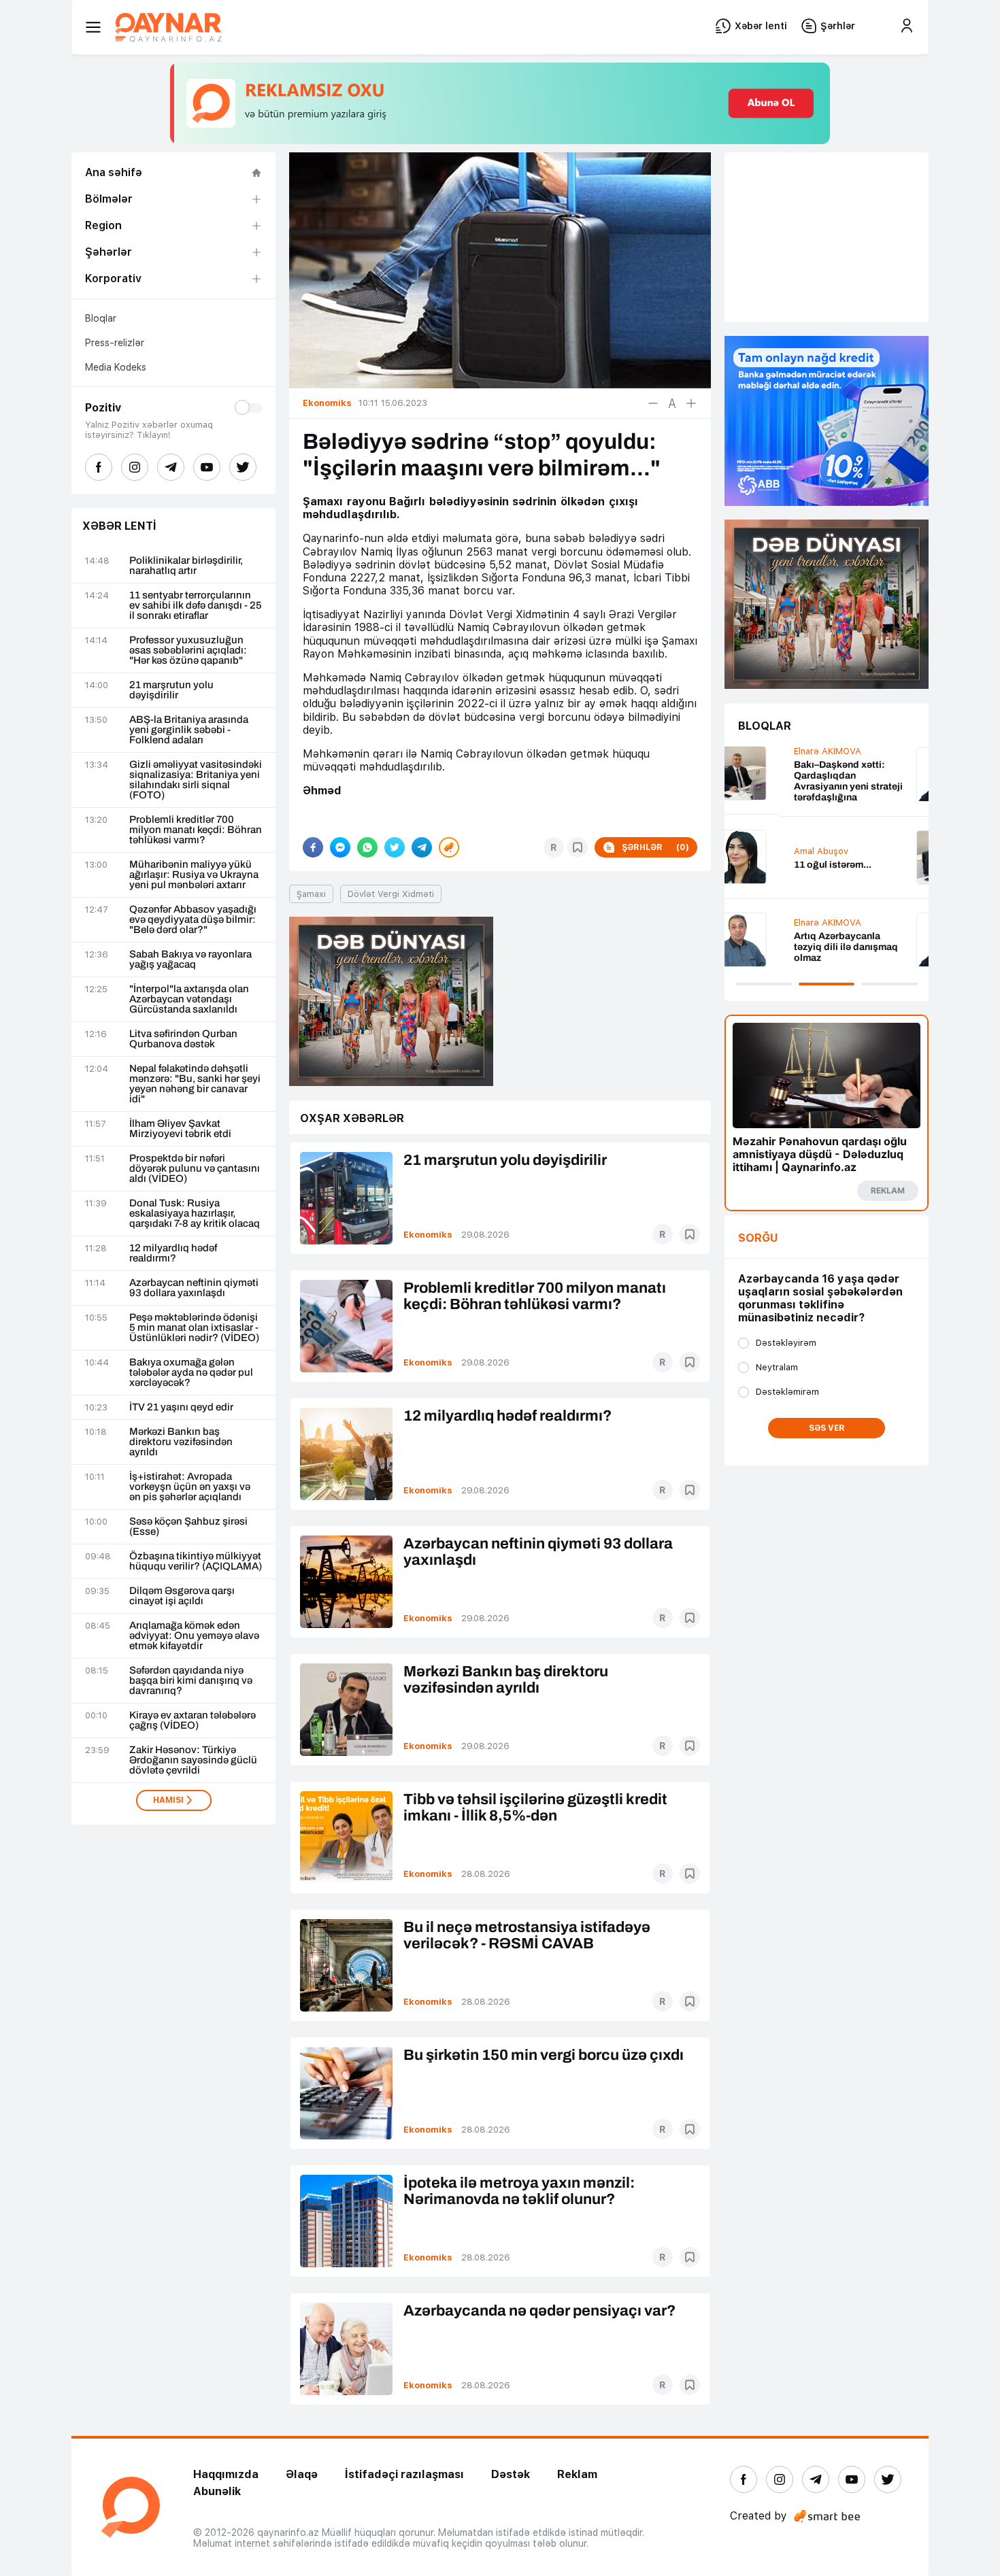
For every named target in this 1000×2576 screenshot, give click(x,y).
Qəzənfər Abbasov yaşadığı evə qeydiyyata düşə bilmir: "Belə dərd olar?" (193, 920)
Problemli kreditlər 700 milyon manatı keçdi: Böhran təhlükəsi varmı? (196, 830)
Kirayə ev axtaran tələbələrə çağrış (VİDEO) (193, 1721)
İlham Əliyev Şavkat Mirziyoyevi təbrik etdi (180, 1129)
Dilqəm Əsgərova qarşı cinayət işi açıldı (182, 1596)
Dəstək (511, 2474)
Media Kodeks (116, 367)
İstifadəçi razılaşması (404, 2474)
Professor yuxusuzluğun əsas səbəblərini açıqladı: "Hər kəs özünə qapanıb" (188, 650)
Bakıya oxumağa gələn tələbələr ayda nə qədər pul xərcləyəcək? (191, 1373)
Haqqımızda (226, 2474)
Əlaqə (302, 2474)
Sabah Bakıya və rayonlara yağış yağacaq (190, 960)
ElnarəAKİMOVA (772, 751)
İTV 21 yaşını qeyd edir (181, 1407)
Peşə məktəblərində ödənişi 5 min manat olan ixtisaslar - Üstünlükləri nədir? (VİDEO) (194, 1328)
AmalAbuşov (765, 851)
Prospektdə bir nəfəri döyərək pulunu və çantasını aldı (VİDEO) (195, 1169)
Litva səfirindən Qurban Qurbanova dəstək (183, 1039)
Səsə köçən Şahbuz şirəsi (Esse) (188, 1527)
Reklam (577, 2474)
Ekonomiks (428, 1235)
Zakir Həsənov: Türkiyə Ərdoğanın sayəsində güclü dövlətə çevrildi (193, 1760)
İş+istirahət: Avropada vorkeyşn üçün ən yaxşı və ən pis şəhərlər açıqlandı (190, 1487)
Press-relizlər (115, 343)
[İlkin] (672, 403)
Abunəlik (217, 2491)
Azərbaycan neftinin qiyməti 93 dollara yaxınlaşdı (194, 1288)
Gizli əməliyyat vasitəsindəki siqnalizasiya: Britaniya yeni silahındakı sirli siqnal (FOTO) (196, 780)
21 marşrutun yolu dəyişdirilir (171, 690)
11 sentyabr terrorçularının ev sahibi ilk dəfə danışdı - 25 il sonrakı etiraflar (196, 606)
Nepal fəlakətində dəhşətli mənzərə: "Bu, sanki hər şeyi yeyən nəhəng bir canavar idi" (195, 1084)
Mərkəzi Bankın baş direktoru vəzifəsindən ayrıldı (181, 1442)
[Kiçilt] (653, 403)
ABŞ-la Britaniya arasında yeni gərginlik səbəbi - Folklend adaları (189, 730)
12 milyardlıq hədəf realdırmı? (173, 1253)
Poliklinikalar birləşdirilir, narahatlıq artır (186, 566)
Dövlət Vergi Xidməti (391, 894)
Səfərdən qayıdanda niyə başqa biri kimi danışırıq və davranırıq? (191, 1681)
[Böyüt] (691, 403)
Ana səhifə (114, 172)
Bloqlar (101, 318)
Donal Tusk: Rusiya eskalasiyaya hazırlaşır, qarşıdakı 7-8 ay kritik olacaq (195, 1214)
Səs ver (827, 1428)
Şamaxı (311, 894)
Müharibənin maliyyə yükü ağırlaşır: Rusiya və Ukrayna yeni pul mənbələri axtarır (194, 875)
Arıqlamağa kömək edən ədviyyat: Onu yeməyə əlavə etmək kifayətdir (194, 1636)
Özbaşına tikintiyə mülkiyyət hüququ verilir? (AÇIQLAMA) (196, 1561)
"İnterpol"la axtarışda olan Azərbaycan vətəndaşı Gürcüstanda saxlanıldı (189, 999)
